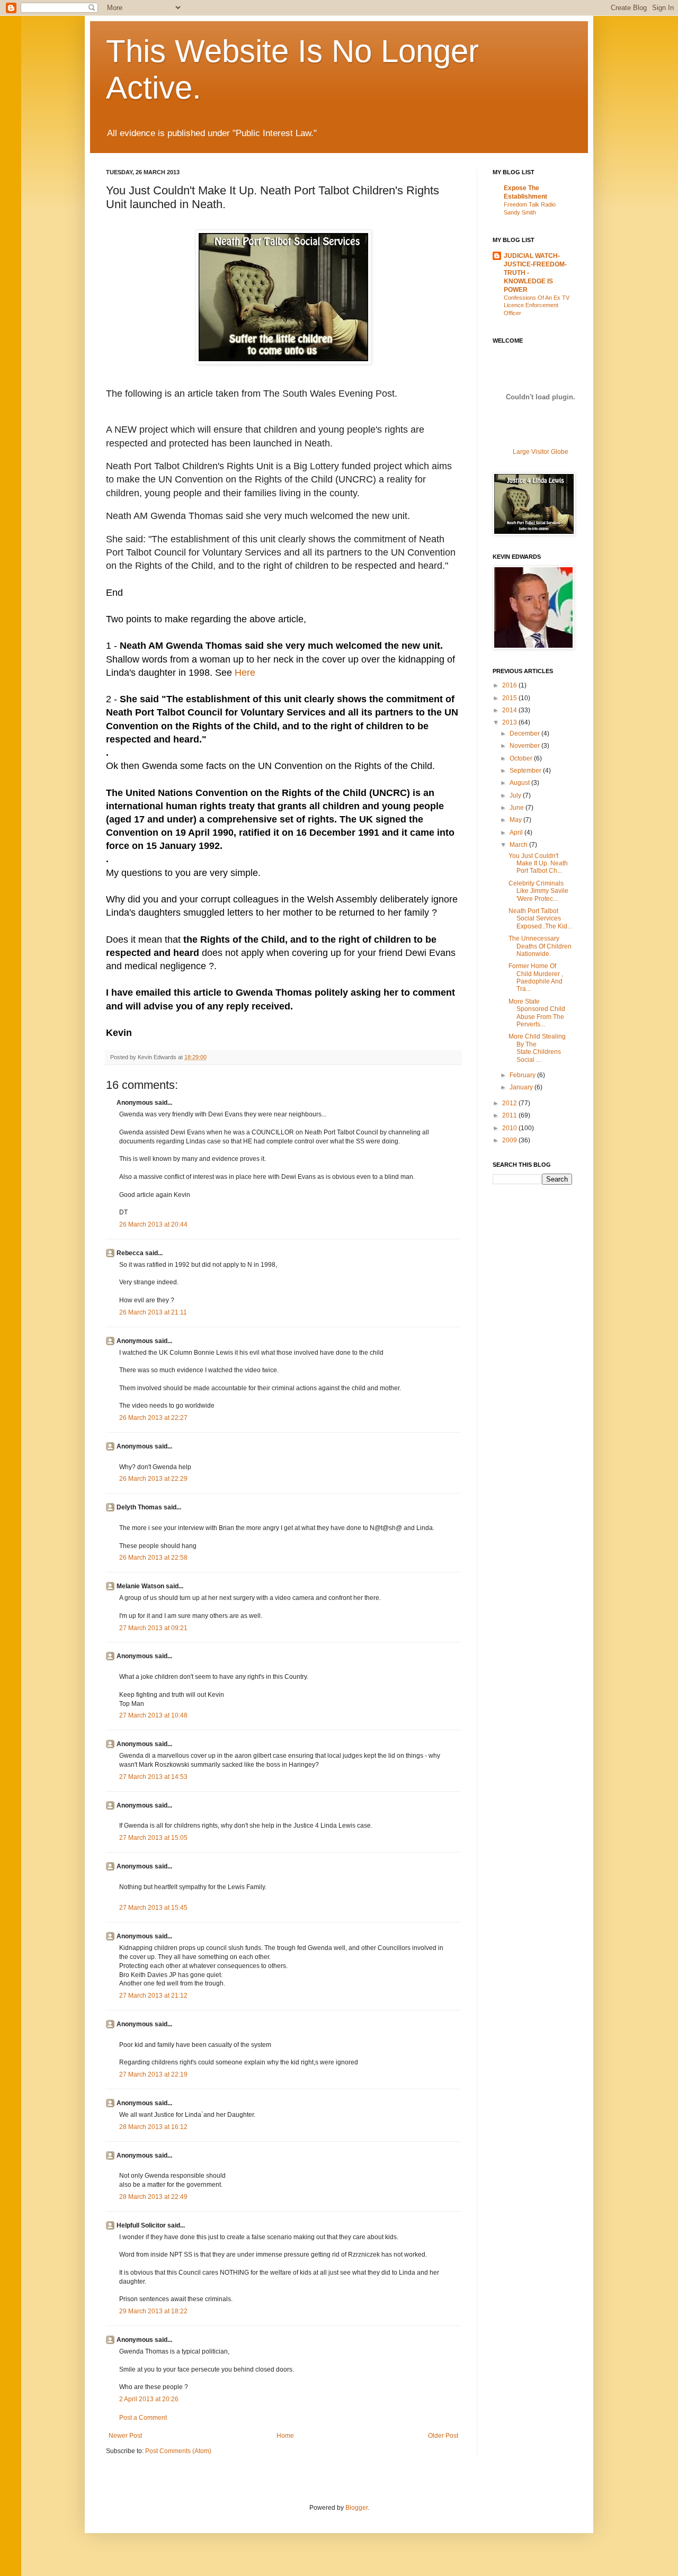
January (522, 1087)
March (519, 845)
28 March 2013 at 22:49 (153, 2197)
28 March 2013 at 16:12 (153, 2127)
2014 (510, 710)
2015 (510, 698)
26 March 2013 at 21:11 (153, 1312)
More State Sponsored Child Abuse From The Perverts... (537, 1013)
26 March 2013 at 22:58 (153, 1558)
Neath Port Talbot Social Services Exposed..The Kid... (540, 919)
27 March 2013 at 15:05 (153, 1838)
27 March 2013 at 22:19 (153, 2074)
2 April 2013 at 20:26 (149, 2399)
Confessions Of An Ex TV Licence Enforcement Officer (537, 306)
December (525, 734)
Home (285, 2436)
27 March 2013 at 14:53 (153, 1777)
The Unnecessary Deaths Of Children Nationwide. (540, 946)
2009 (510, 1140)
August (520, 783)
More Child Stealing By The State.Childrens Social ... (537, 1048)
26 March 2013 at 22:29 (153, 1479)
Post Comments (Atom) (178, 2451)
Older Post (443, 2436)
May (516, 820)
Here (245, 673)
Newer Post (125, 2436)
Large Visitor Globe (541, 452)
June (518, 808)
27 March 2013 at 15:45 (153, 1908)
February (523, 1075)
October (522, 758)
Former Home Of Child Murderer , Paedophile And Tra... (536, 977)
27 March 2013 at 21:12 (153, 1996)
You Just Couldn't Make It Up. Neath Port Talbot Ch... (538, 864)
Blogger (356, 2508)
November (525, 746)
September (526, 771)
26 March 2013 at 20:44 (153, 1224)
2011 (510, 1115)
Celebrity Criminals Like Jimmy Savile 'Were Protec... (538, 891)
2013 (510, 722)
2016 (510, 685)
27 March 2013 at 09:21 (153, 1628)
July (516, 795)
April (517, 833)
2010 (510, 1128)
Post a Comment (143, 2418)
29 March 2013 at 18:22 (153, 2311)
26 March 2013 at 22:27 (153, 1418)
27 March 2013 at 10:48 (153, 1715)
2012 (510, 1103)
